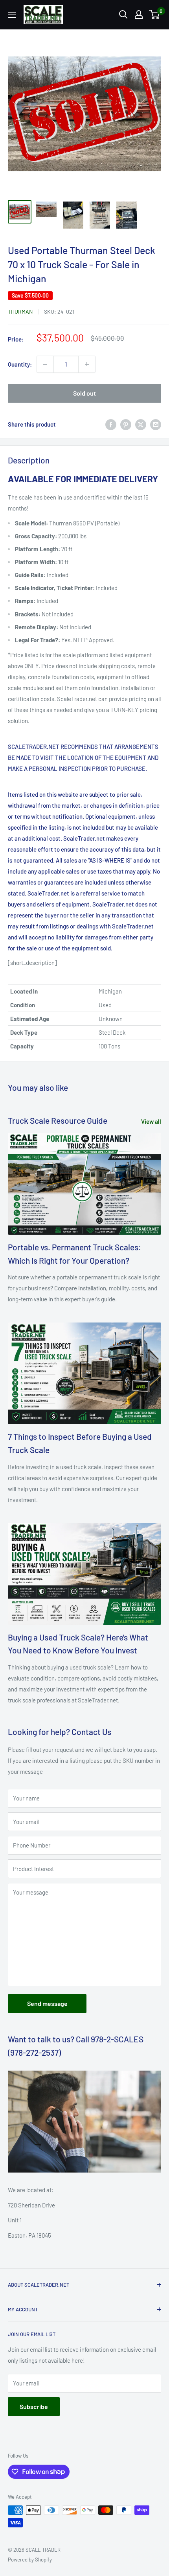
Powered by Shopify (30, 2560)
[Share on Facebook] (111, 424)
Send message (47, 2003)
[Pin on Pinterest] (126, 424)
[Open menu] (12, 15)
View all (151, 1121)
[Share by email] (156, 424)
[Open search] (123, 15)
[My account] (139, 15)
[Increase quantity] (87, 364)
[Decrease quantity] (45, 364)
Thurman (20, 312)
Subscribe (34, 2406)
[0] (155, 15)
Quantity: (20, 364)
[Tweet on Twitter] (141, 424)
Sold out (84, 393)
